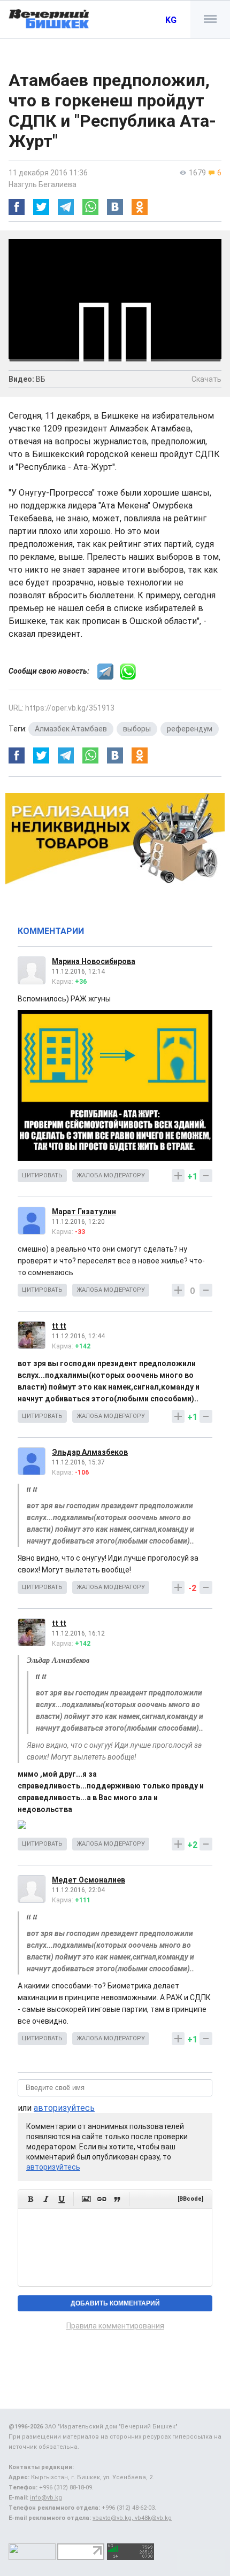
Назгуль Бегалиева (43, 184)
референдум (190, 729)
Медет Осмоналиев (89, 1880)
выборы (137, 729)
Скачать (206, 379)
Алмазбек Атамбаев (71, 729)
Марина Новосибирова (94, 961)
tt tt (59, 1326)
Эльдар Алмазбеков (90, 1452)
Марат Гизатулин (84, 1212)
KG (171, 20)
